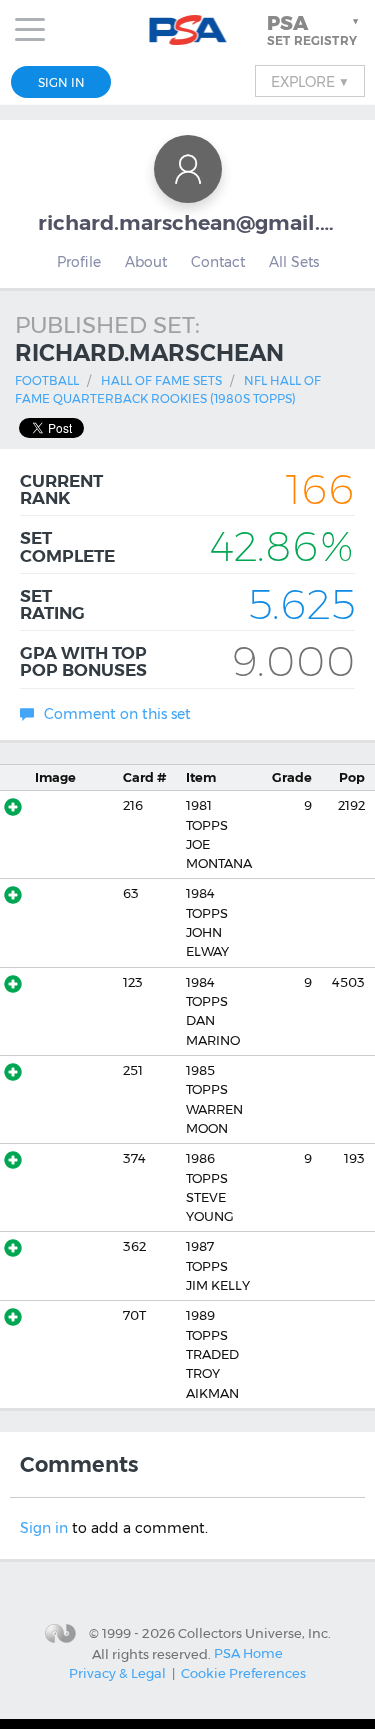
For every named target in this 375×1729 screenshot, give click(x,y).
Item (201, 777)
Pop (352, 777)
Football (47, 380)
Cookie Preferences (243, 1673)
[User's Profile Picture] (188, 169)
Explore (310, 81)
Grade (292, 777)
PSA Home (248, 1653)
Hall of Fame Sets (161, 380)
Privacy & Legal (117, 1673)
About (146, 262)
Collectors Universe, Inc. (254, 1633)
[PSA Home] (187, 30)
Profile (79, 262)
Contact (218, 262)
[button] (315, 30)
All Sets (294, 262)
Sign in (44, 1528)
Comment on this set (117, 714)
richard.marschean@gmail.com (188, 222)
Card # (144, 777)
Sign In (61, 82)
